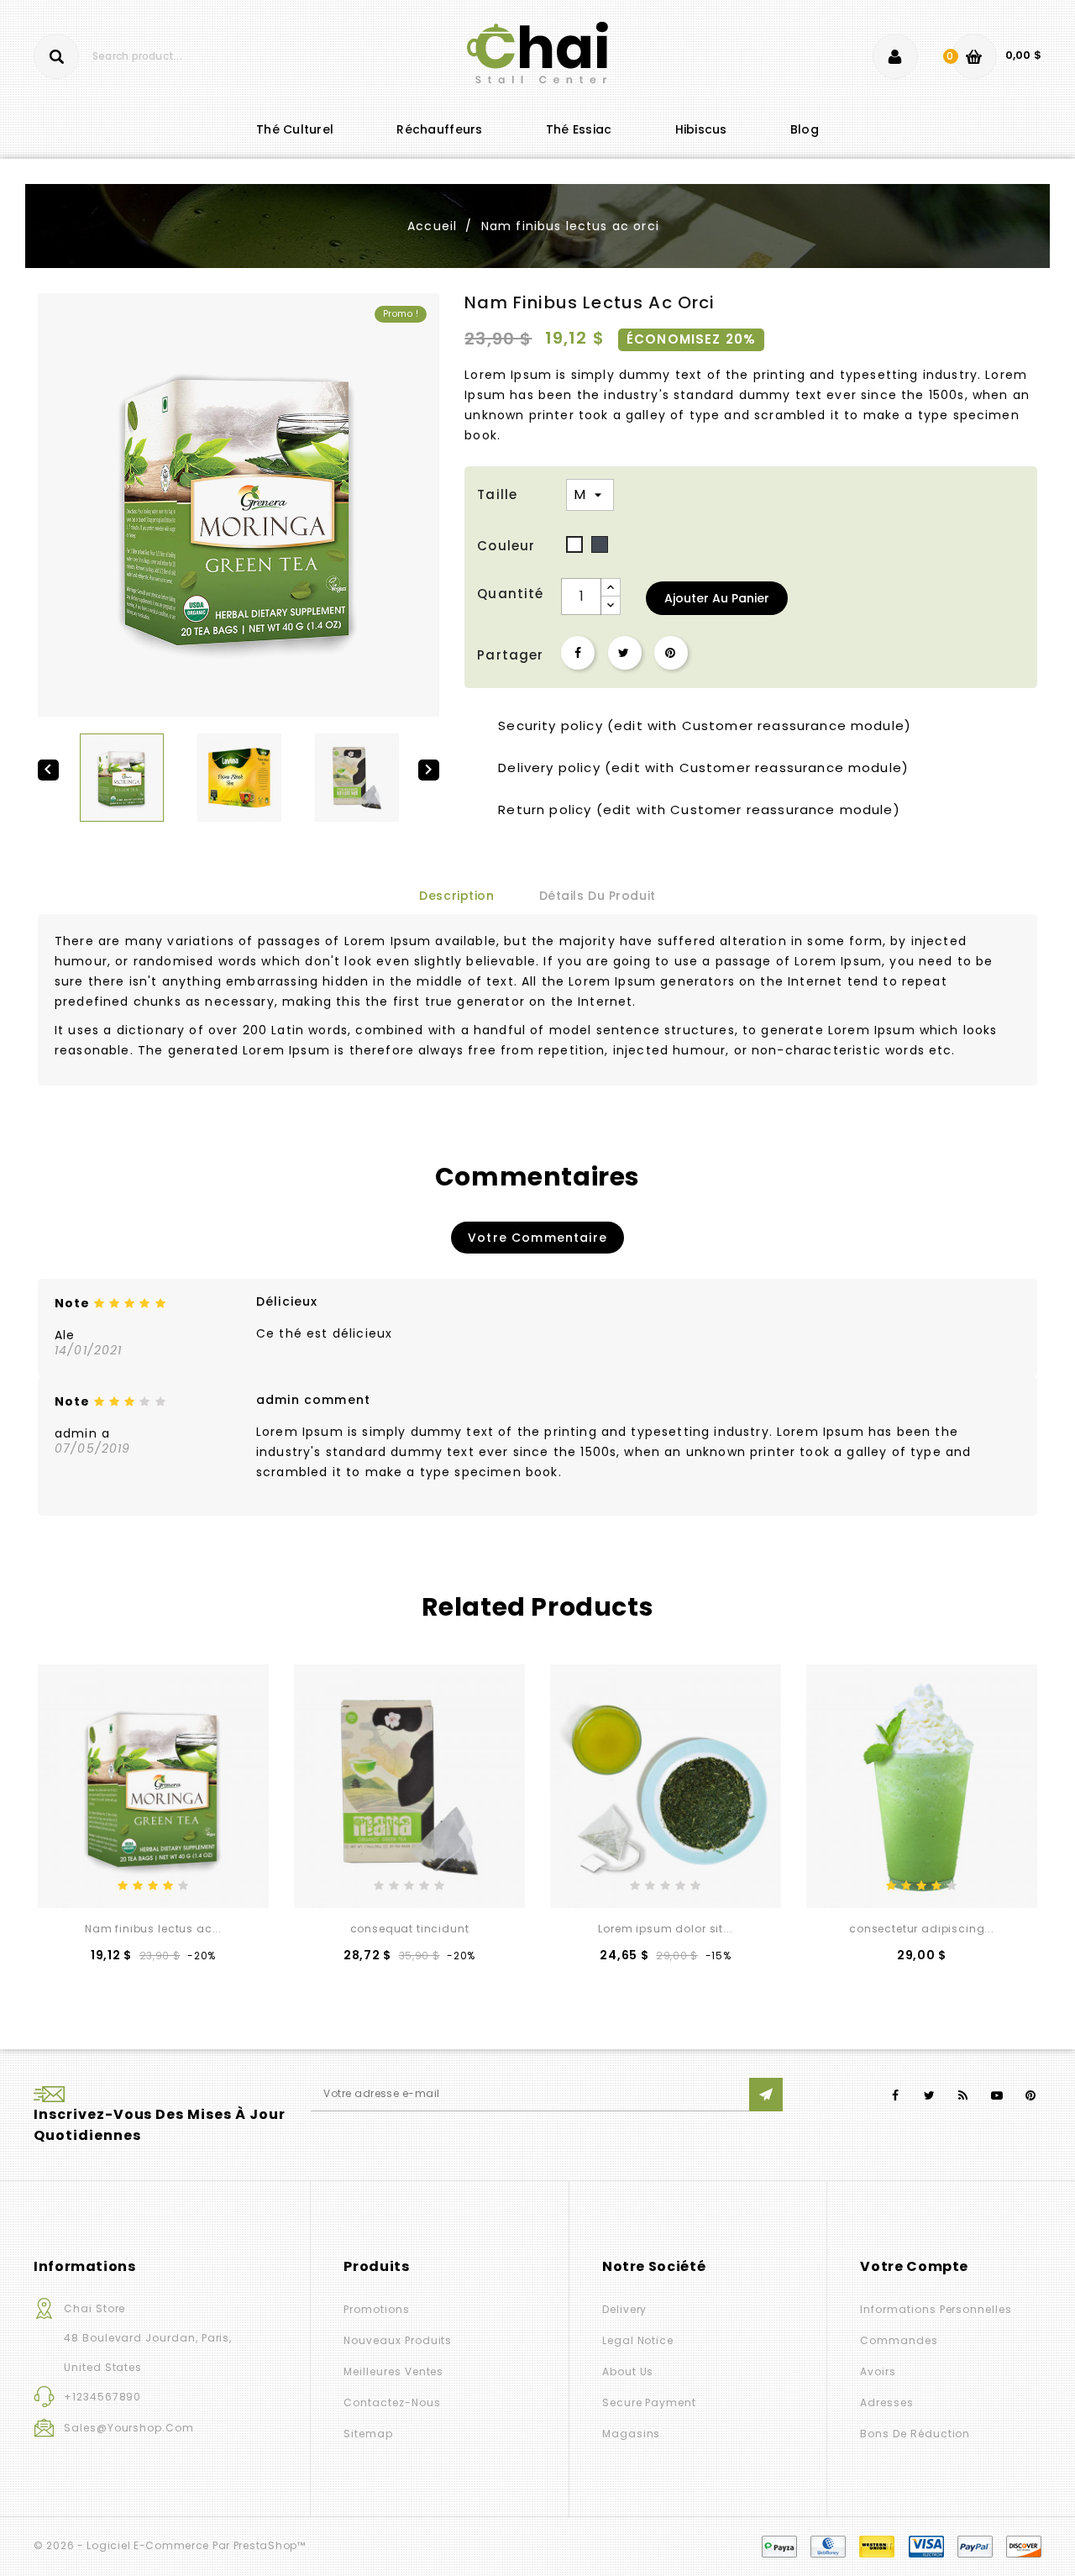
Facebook (896, 2096)
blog (805, 129)
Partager (578, 653)
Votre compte (914, 2266)
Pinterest (671, 653)
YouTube (997, 2096)
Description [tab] (456, 896)
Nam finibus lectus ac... (153, 1929)
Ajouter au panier (717, 598)
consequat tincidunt (410, 1929)
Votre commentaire (537, 1238)
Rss (964, 2096)
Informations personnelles (936, 2309)
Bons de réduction (915, 2434)
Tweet (625, 653)
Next (1029, 1609)
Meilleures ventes (393, 2371)
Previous (46, 1609)
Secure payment (649, 2403)
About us (628, 2371)
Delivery (625, 2309)
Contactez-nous (392, 2403)
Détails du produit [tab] (598, 896)
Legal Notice (638, 2340)
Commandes (899, 2340)
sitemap (368, 2434)
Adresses (887, 2403)
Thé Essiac (579, 129)
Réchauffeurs (439, 129)
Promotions (376, 2309)
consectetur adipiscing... (922, 1929)
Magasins (632, 2434)
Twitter (929, 2096)
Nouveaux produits (398, 2340)
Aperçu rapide (179, 1879)
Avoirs (878, 2371)
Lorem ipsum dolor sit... (665, 1929)
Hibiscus (701, 129)
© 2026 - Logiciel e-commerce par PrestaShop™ (170, 2545)
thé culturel (295, 129)
